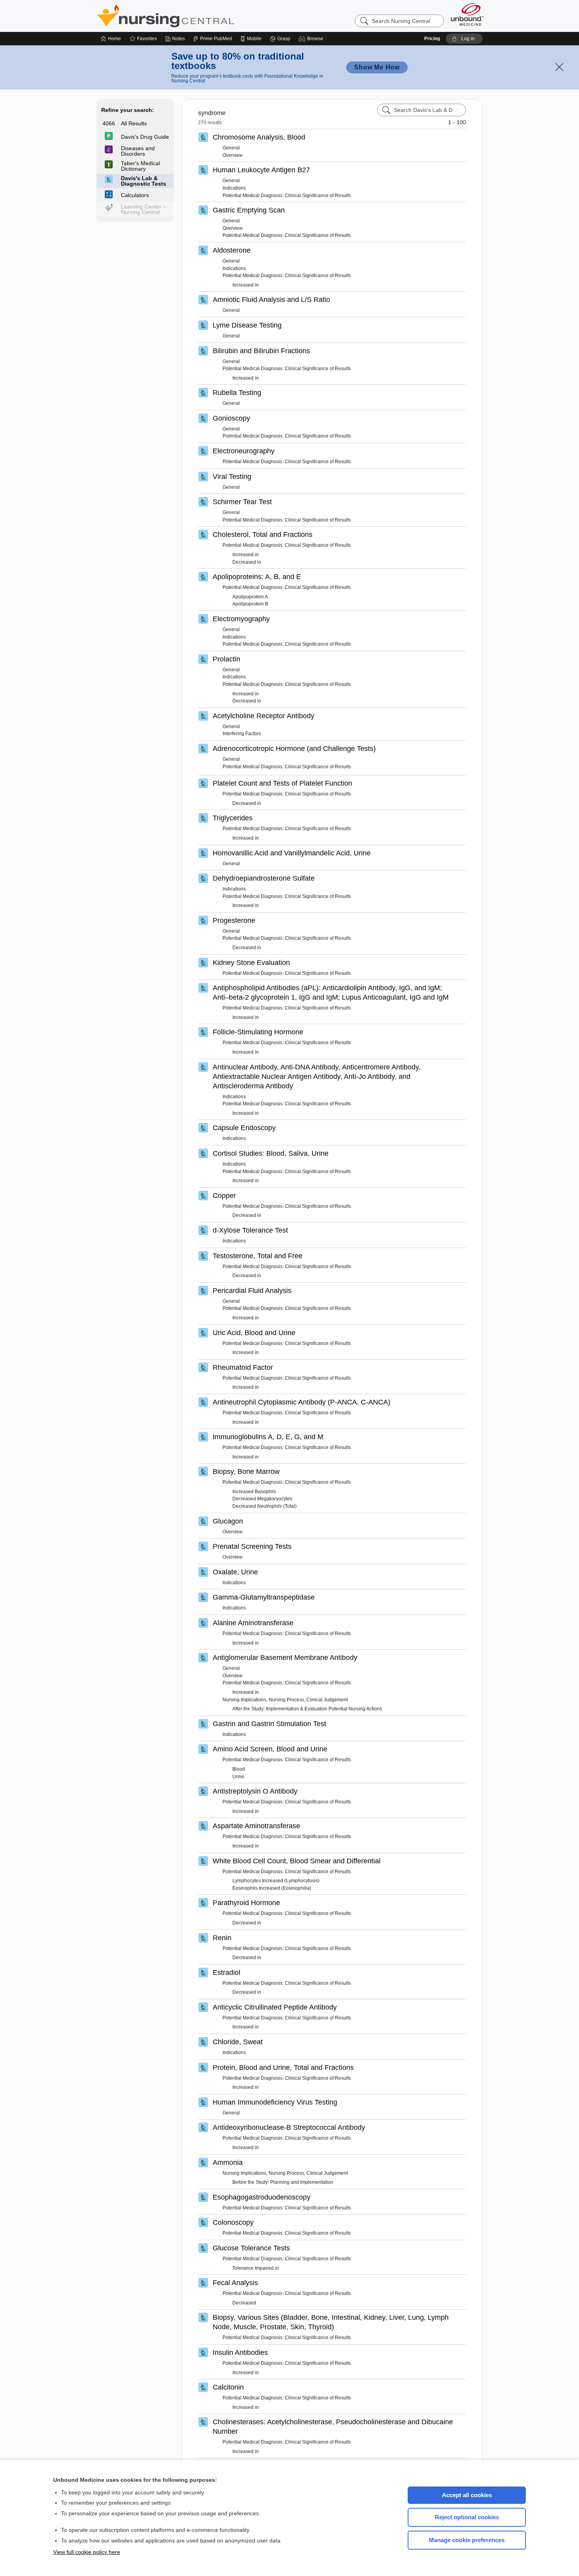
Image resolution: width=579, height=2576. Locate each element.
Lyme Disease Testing (247, 325)
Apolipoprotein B (250, 604)
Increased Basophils (254, 1492)
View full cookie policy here (87, 2552)
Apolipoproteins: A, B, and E (257, 577)
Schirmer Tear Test (242, 502)
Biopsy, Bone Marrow (246, 1471)
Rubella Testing (237, 393)
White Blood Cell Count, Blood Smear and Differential (297, 1861)
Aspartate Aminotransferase (256, 1826)
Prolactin (226, 659)
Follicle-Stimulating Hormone (258, 1032)
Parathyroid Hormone (246, 1903)
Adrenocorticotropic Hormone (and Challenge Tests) (294, 749)
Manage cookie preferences (467, 2540)
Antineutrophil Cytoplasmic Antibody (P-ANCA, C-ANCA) (302, 1402)
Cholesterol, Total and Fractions (263, 535)
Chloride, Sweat (238, 2042)
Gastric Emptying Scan (249, 210)
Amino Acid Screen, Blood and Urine (270, 1749)
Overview (233, 155)
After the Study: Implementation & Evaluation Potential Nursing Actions (307, 1709)
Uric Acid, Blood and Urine (254, 1333)
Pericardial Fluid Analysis (252, 1291)
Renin (222, 1938)
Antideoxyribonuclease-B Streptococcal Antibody (289, 2127)
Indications (234, 188)
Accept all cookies (467, 2495)
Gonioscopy (231, 418)
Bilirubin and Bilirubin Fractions (261, 351)
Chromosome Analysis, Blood (259, 137)
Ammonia (228, 2162)
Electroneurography (244, 451)
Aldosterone (232, 250)
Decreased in (247, 562)
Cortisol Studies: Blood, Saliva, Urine (271, 1153)
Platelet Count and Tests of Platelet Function (282, 783)
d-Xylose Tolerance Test (250, 1230)
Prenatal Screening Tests (252, 1546)
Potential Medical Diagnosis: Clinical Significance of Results (287, 196)
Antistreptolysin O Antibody (255, 1791)
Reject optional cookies (467, 2517)
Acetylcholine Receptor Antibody (264, 716)
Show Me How (377, 67)
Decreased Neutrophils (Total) (264, 1506)
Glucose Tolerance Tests (251, 2248)
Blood (239, 1769)
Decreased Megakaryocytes (262, 1499)
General (231, 148)
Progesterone (234, 920)
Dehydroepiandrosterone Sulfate (264, 878)
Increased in (246, 285)
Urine (238, 1777)
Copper (224, 1196)
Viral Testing (232, 477)
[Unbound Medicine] (467, 14)
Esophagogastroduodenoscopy (262, 2197)
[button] (312, 39)
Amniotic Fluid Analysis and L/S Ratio (271, 300)
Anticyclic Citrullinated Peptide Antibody (275, 2007)
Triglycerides (233, 818)
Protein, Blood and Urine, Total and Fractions (283, 2068)
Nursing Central (195, 16)
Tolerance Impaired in (256, 2268)
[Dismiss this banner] (559, 67)
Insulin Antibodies (240, 2352)
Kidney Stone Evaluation (251, 963)
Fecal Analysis (235, 2283)
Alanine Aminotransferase (253, 1623)
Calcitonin (228, 2387)
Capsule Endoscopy (244, 1128)
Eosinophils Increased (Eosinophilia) (272, 1888)
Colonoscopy (233, 2222)
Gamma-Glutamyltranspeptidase (264, 1597)
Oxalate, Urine (235, 1572)
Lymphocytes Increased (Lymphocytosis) (276, 1881)
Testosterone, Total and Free (258, 1256)
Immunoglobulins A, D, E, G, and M (268, 1437)
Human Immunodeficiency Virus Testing (275, 2102)
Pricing (432, 39)
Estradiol (226, 1973)
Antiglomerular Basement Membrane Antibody (285, 1658)
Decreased (244, 2303)
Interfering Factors (242, 734)
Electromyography (241, 619)
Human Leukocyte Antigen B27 (261, 170)
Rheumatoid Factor (243, 1367)
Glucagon (228, 1521)
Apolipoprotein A (250, 597)
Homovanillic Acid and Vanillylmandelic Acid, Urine (292, 853)
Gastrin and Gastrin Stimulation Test (269, 1724)
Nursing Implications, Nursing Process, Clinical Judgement (285, 1700)
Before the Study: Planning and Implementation (283, 2182)
